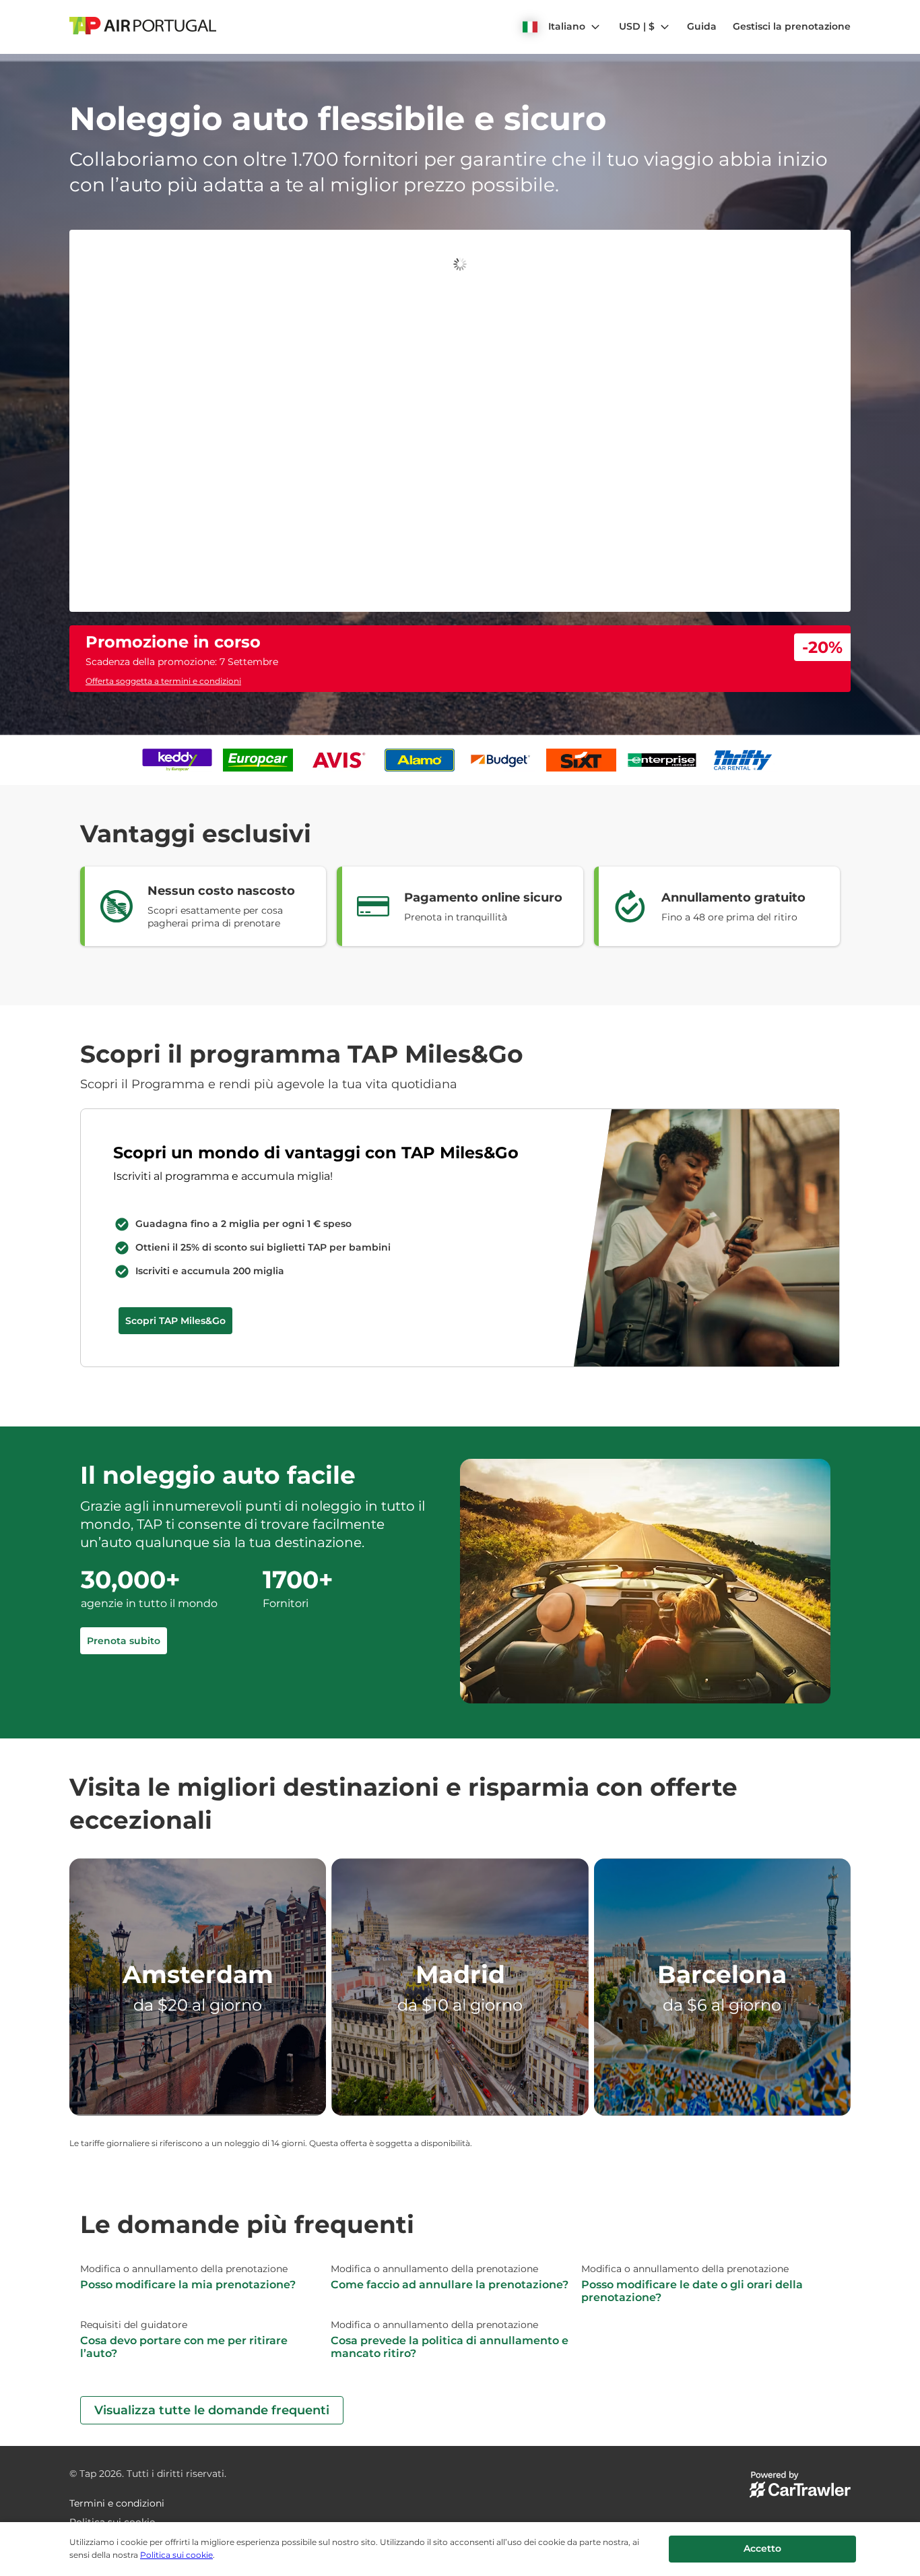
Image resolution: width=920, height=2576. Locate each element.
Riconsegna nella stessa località (169, 259)
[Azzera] (428, 293)
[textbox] (264, 292)
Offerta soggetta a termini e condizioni (163, 399)
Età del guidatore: (329, 259)
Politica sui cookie (176, 2555)
